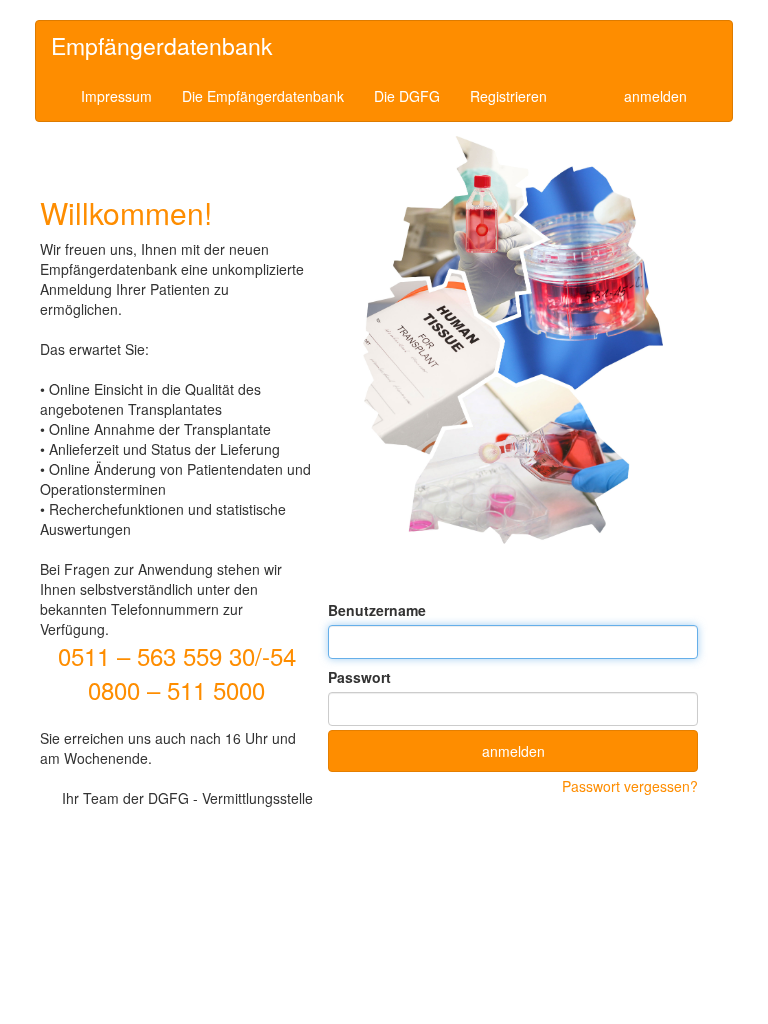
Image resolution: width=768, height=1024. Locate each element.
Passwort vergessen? (630, 786)
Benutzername (377, 610)
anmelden (655, 96)
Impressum (116, 96)
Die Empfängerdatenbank (263, 96)
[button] (513, 751)
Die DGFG (407, 96)
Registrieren (508, 96)
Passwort (359, 677)
